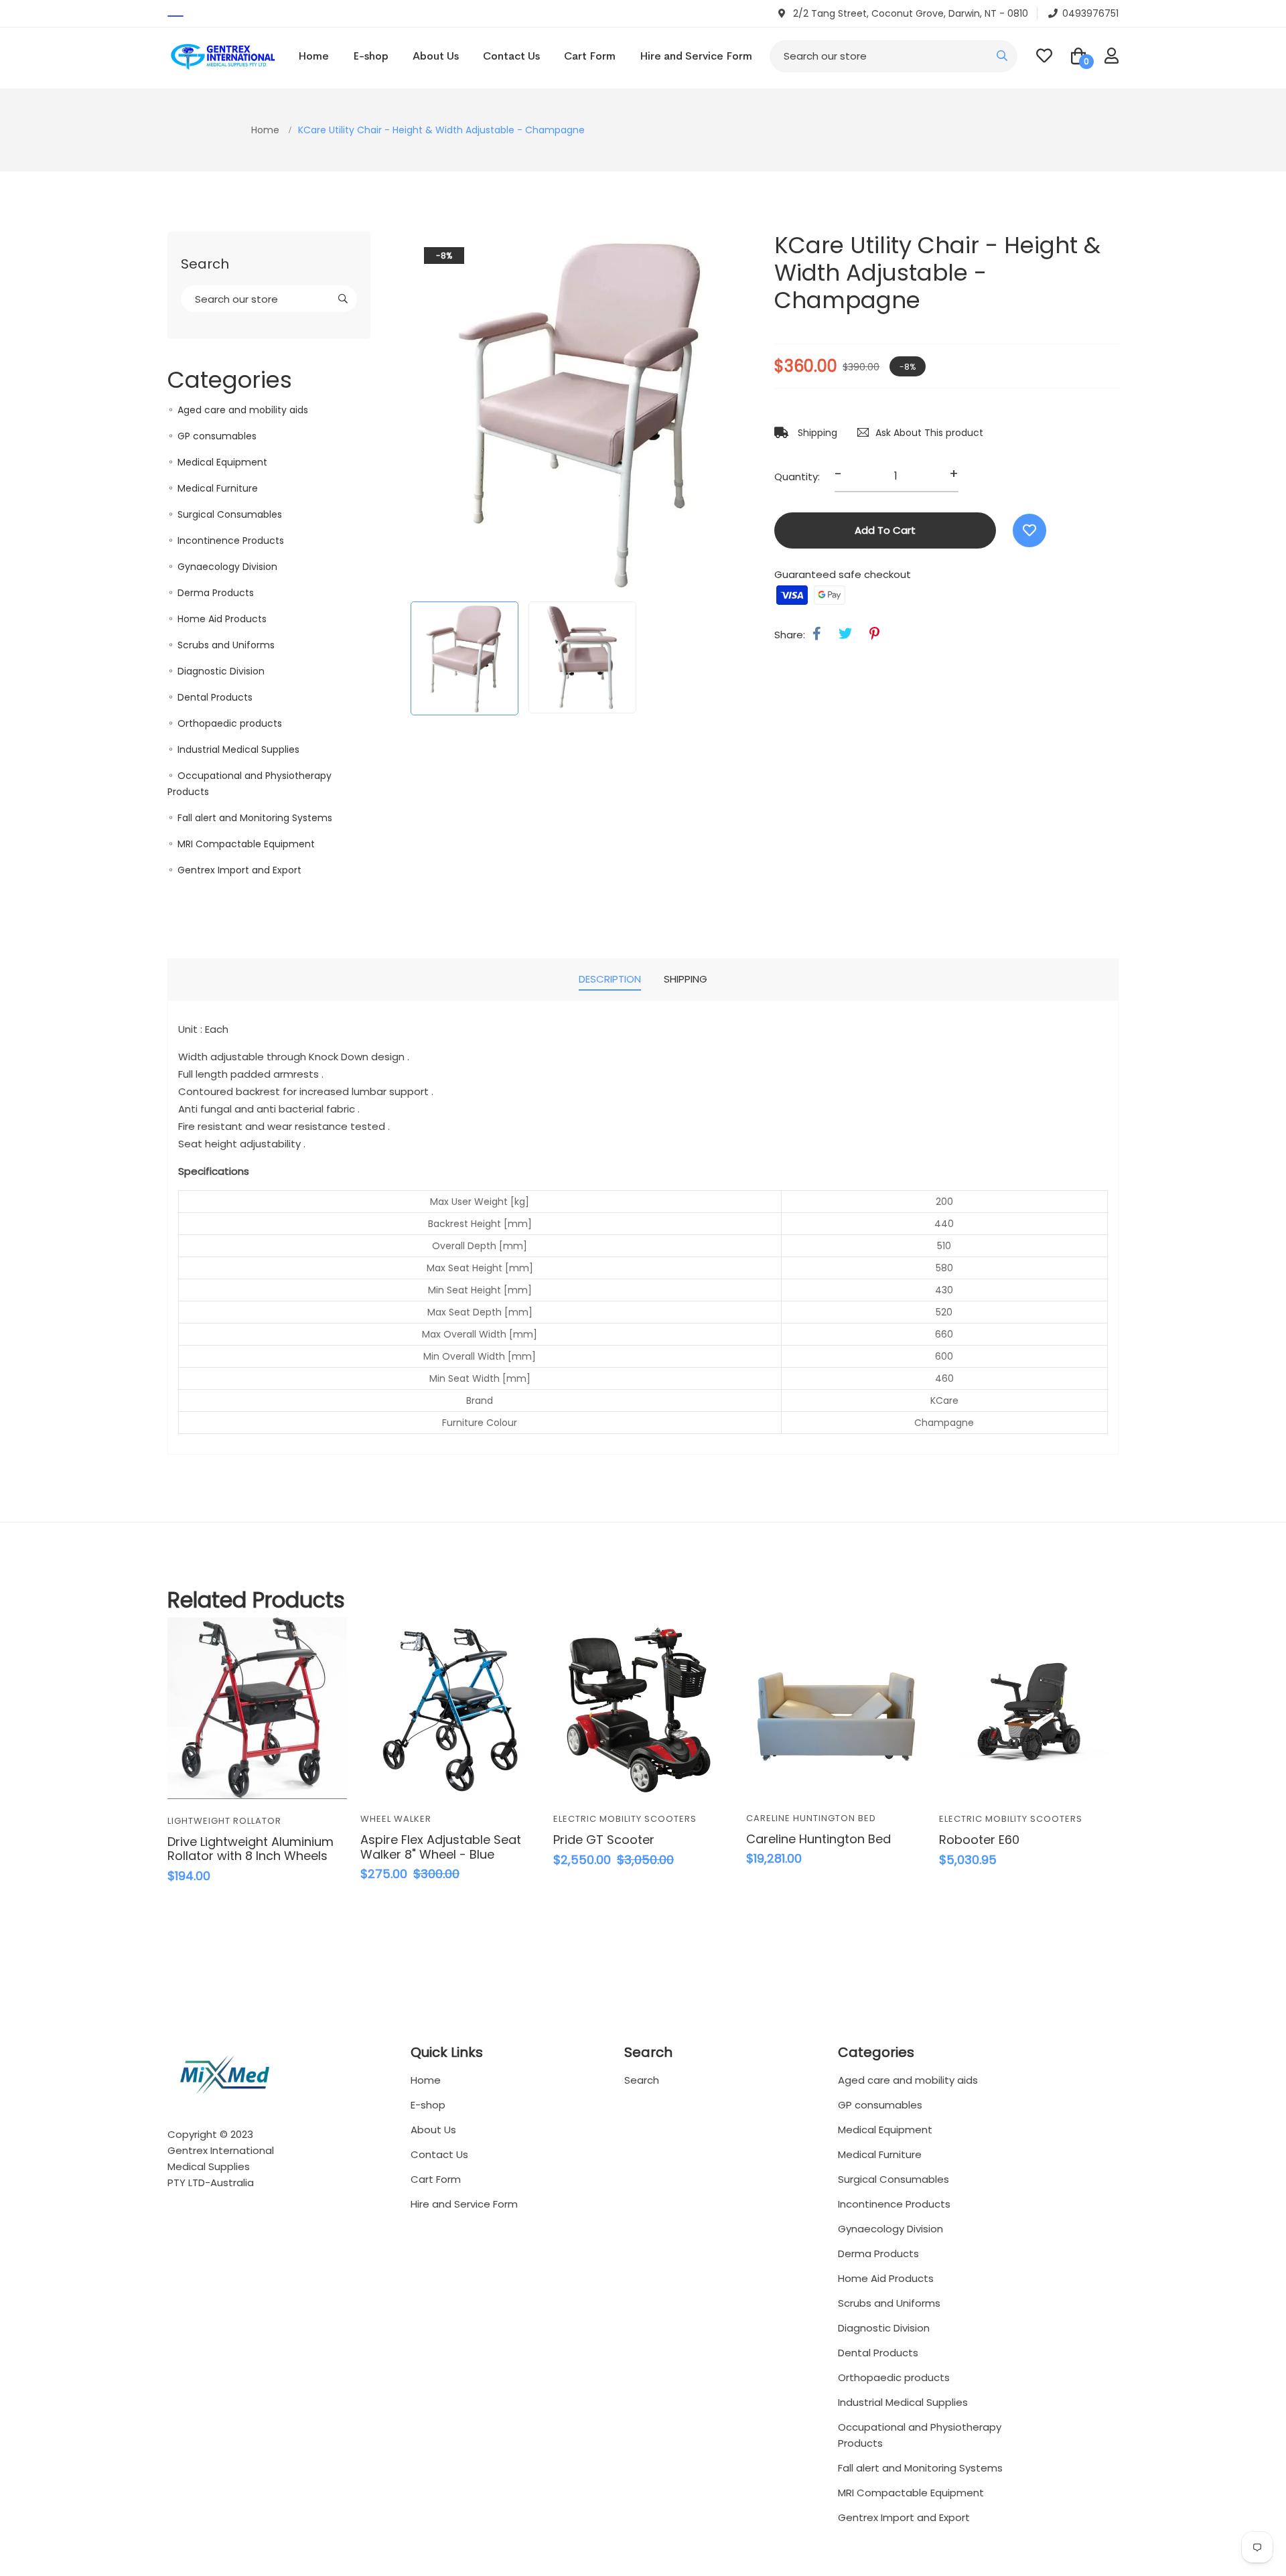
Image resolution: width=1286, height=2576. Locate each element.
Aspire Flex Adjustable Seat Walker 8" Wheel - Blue (441, 1847)
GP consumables (217, 436)
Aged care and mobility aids (243, 410)
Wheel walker (396, 1819)
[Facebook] (817, 634)
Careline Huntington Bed (811, 1818)
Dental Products (215, 697)
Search (642, 2080)
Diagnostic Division (221, 671)
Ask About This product (929, 433)
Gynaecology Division (227, 567)
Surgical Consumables (230, 514)
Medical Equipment (222, 462)
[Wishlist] (1029, 530)
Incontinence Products (231, 541)
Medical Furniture (218, 488)
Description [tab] (610, 979)
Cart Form (590, 56)
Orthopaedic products (230, 723)
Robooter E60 (979, 1840)
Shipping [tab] (686, 979)
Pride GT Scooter (604, 1840)
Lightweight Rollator (224, 1821)
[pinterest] (874, 634)
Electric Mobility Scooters (625, 1819)
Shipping (816, 433)
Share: (790, 635)
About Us (436, 56)
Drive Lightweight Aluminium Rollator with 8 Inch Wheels (251, 1849)
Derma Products (216, 593)
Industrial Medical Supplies (238, 749)
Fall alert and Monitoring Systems (255, 818)
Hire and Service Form (696, 56)
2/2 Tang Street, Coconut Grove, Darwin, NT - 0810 (909, 13)
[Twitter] (845, 634)
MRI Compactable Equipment (246, 844)
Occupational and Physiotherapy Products (920, 2435)
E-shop (371, 56)
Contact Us (511, 56)
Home (313, 56)
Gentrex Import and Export (239, 870)
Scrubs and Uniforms (226, 645)
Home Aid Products (222, 619)
